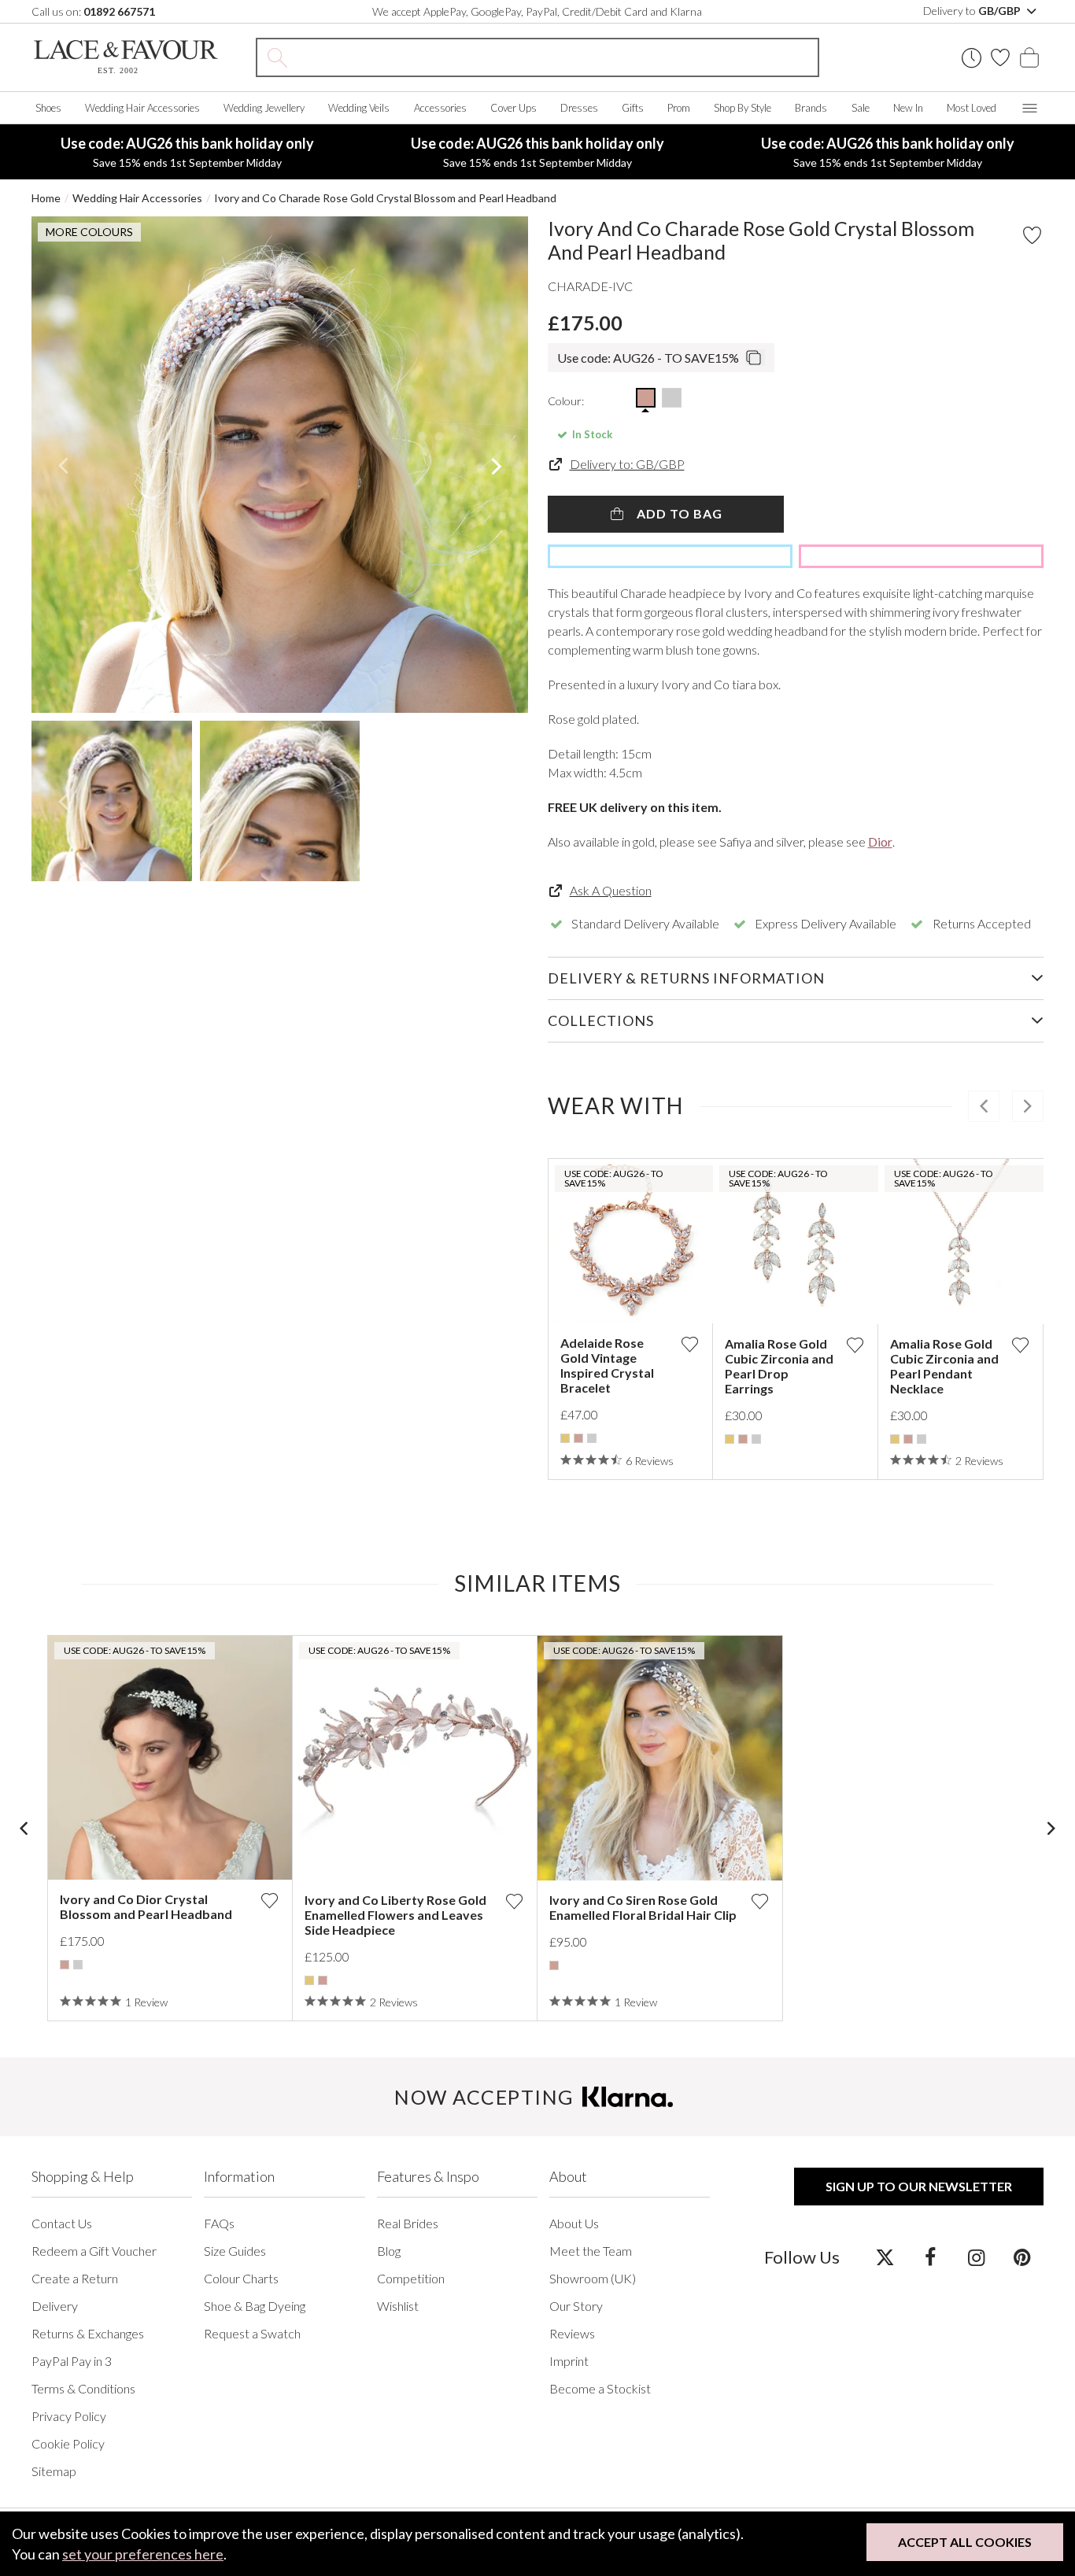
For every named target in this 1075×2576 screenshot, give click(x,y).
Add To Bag (678, 513)
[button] (63, 465)
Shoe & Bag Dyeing (255, 2306)
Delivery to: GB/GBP (627, 464)
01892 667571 (119, 11)
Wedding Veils (359, 108)
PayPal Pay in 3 (72, 2361)
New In (908, 108)
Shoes (48, 108)
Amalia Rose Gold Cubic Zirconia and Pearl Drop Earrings (779, 1366)
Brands (811, 108)
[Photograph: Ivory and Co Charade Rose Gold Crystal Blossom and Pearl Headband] (280, 465)
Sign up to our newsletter (919, 2186)
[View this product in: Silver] (592, 1438)
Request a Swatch (252, 2333)
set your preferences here (143, 2554)
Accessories (440, 108)
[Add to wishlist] (689, 1344)
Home (46, 198)
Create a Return (75, 2278)
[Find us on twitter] (885, 2257)
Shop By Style (743, 108)
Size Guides (235, 2251)
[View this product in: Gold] (565, 1438)
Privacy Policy (69, 2416)
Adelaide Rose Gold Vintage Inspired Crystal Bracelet (607, 1365)
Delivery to (973, 11)
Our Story (576, 2306)
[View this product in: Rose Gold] (578, 1438)
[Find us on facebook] (931, 2257)
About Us (574, 2223)
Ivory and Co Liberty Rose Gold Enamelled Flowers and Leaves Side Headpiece (395, 1915)
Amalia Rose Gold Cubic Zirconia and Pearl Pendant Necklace (944, 1366)
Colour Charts (241, 2278)
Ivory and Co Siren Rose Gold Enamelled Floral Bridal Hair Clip (643, 1907)
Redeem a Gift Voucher (94, 2251)
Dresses (579, 108)
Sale (861, 108)
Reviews (572, 2333)
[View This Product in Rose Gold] (646, 398)
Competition (411, 2278)
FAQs (219, 2223)
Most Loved (972, 108)
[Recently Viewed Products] (972, 58)
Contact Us (62, 2223)
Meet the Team (591, 2251)
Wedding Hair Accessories (142, 108)
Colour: (566, 401)
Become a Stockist (600, 2388)
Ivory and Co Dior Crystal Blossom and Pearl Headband (146, 1906)
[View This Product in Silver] (672, 398)
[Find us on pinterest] (1022, 2257)
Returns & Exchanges (88, 2333)
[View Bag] (1029, 57)
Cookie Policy (68, 2443)
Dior (880, 841)
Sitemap (54, 2471)
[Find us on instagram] (976, 2257)
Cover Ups (513, 108)
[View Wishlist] (1000, 57)
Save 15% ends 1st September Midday (187, 152)
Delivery (55, 2306)
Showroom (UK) (593, 2278)
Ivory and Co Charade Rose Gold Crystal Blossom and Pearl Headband (385, 198)
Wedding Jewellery (264, 108)
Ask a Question (611, 890)
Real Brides (408, 2223)
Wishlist (398, 2306)
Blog (389, 2251)
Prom (679, 108)
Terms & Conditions (83, 2388)
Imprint (569, 2361)
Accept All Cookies (965, 2542)
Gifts (633, 108)
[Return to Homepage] (126, 57)
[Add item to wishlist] (1032, 235)
